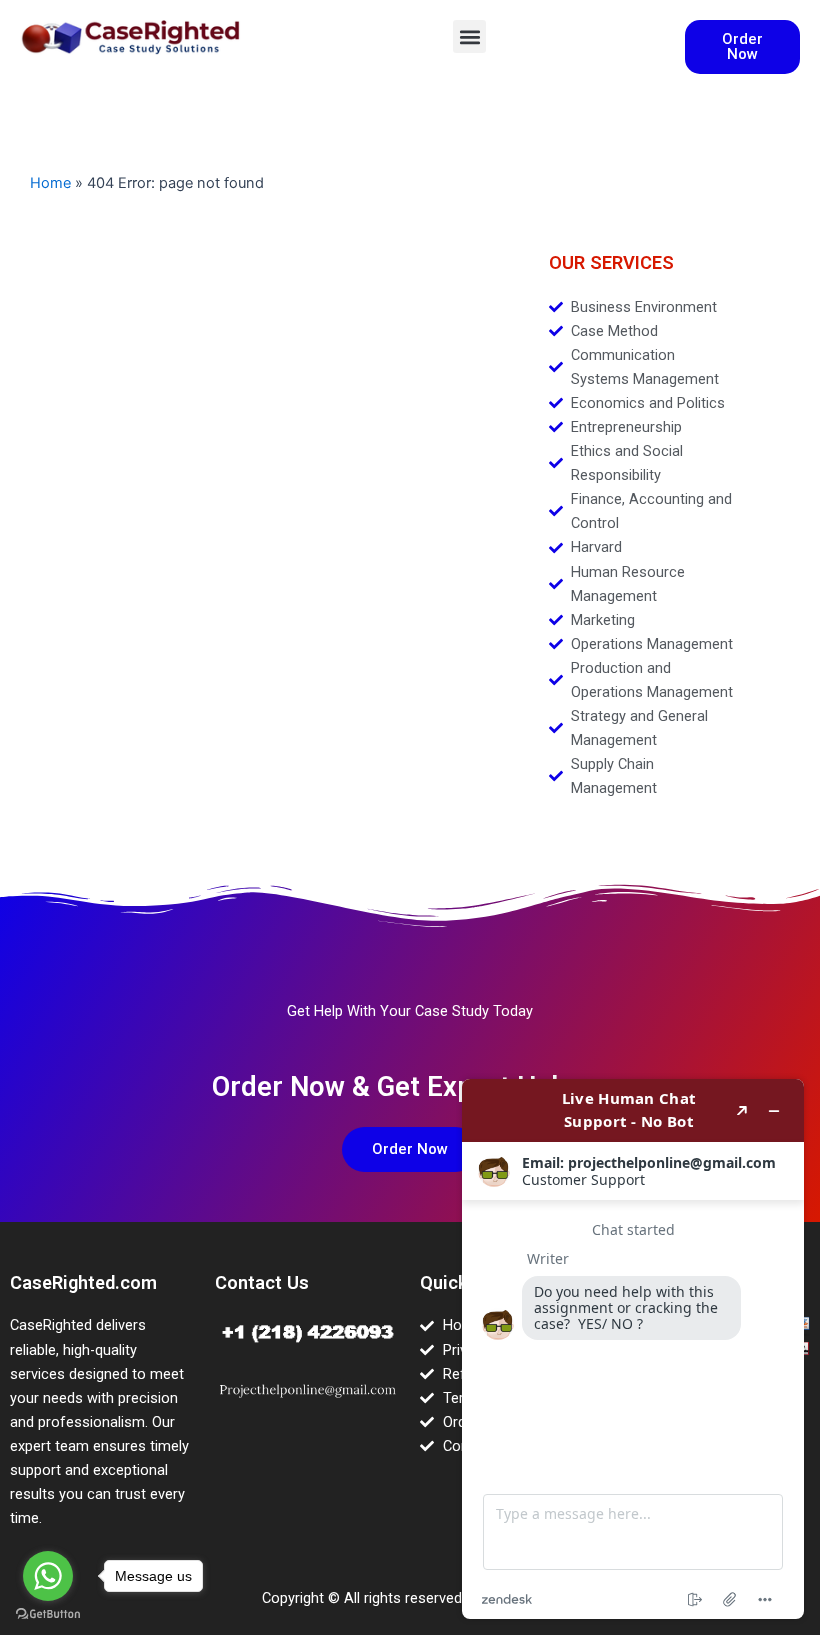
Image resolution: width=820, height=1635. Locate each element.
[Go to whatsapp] (48, 1576)
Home (50, 183)
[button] (469, 36)
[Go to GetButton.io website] (48, 1614)
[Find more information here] (633, 1349)
